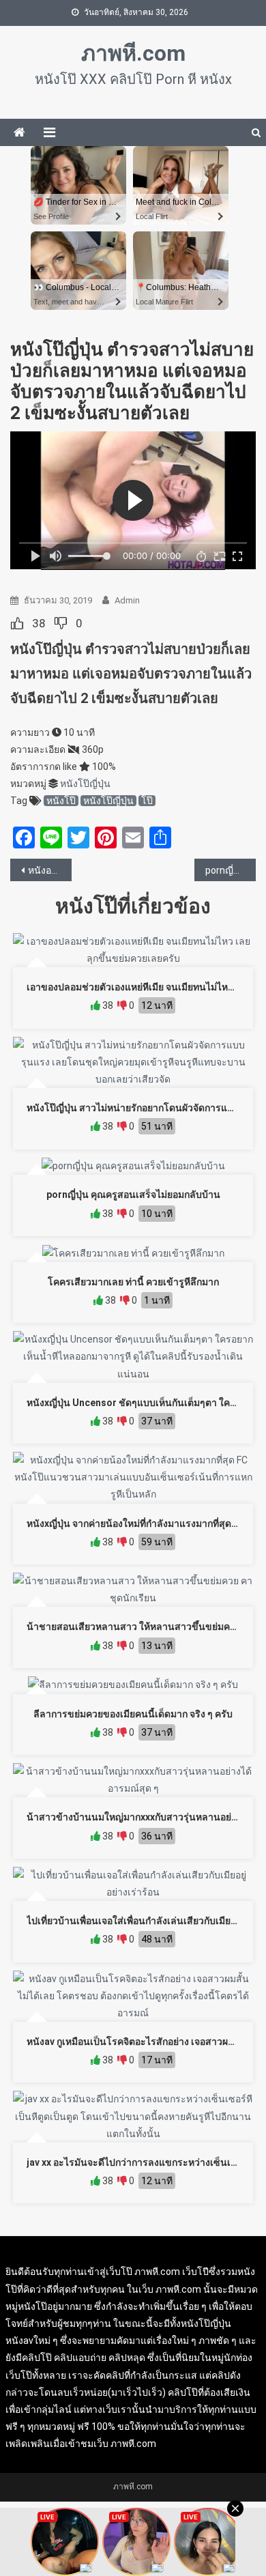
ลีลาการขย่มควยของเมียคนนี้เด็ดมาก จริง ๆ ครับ (133, 1714)
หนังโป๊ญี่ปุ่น (85, 784)
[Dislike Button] (61, 623)
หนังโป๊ (61, 801)
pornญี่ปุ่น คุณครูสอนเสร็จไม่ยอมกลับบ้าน (133, 1194)
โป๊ (147, 801)
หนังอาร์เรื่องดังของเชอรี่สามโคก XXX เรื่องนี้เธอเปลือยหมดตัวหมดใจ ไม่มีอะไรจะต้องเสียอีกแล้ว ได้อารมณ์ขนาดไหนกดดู (50, 870)
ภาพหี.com (133, 53)
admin (127, 600)
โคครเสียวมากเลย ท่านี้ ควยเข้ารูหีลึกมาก (133, 1282)
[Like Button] (17, 623)
